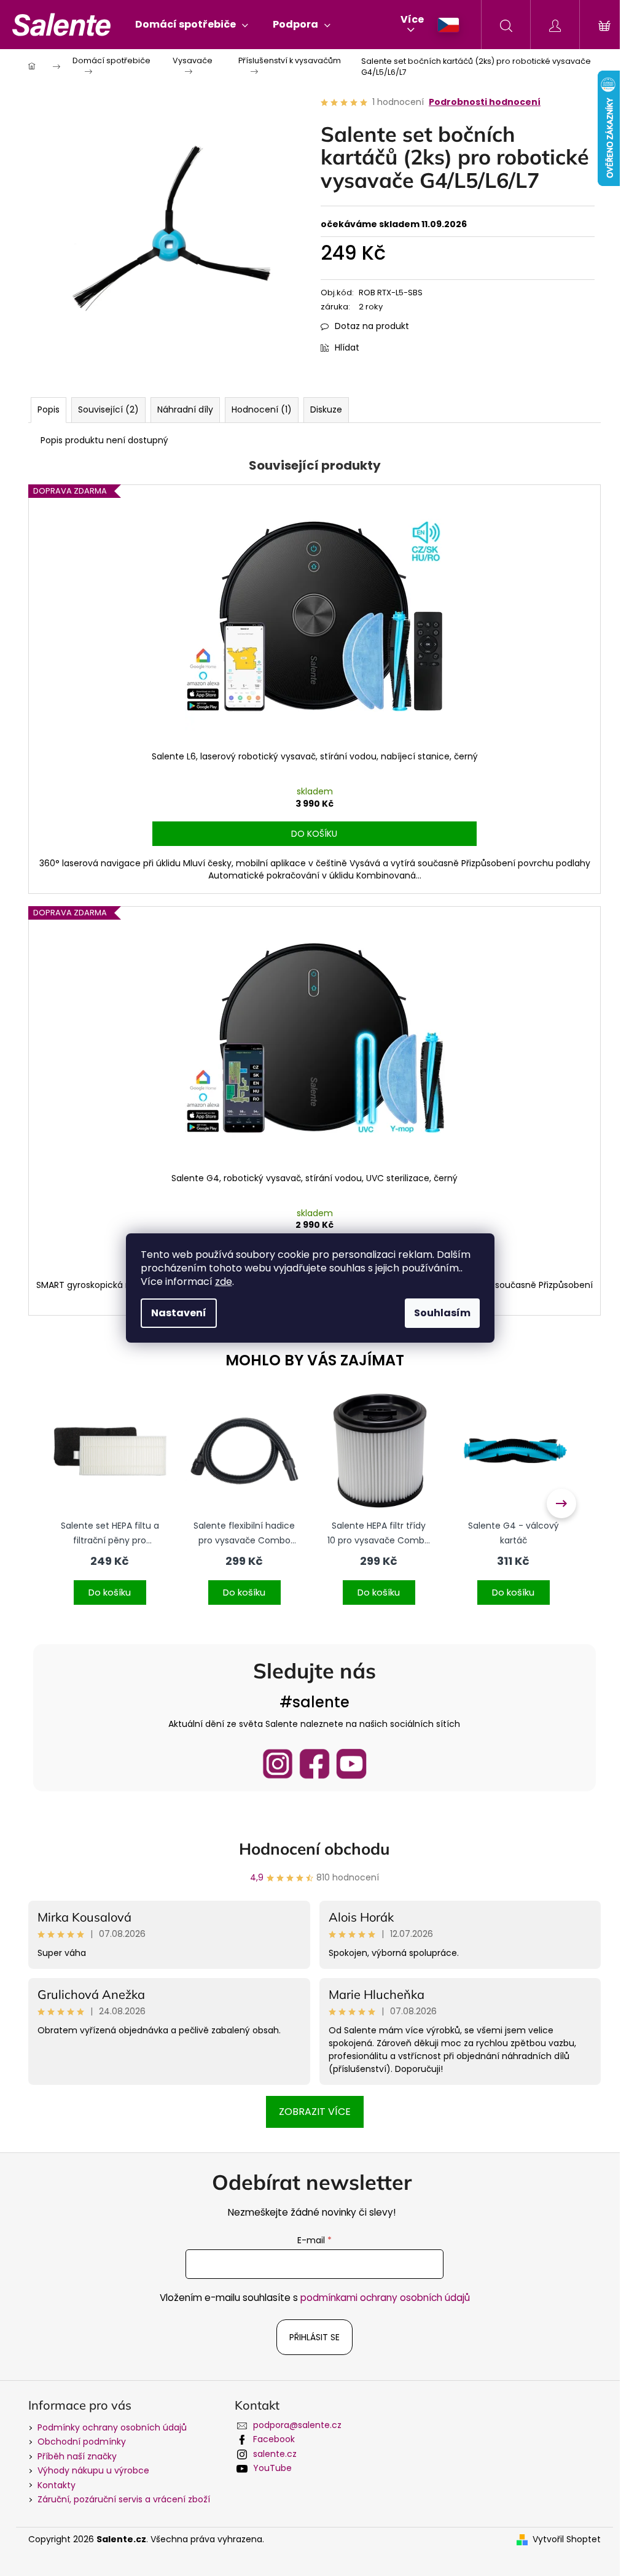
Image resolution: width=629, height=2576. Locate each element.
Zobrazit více (315, 2112)
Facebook (274, 2439)
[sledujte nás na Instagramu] (278, 1764)
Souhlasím (442, 1313)
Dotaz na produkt (372, 326)
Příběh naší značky (77, 2456)
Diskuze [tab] (326, 409)
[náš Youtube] (351, 1764)
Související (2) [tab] (108, 409)
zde (224, 1282)
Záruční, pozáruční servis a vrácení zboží (124, 2499)
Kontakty (57, 2485)
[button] (110, 1585)
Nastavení (179, 1313)
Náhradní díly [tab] (185, 409)
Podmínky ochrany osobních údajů (112, 2427)
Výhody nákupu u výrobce (93, 2470)
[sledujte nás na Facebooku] (314, 1764)
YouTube (272, 2468)
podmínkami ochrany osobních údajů (385, 2298)
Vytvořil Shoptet (567, 2539)
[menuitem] (192, 25)
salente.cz (275, 2454)
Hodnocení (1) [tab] (262, 409)
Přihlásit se (314, 2337)
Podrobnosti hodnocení (485, 102)
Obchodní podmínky (82, 2442)
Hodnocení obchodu (314, 1849)
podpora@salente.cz (297, 2425)
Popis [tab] (49, 409)
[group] (110, 1503)
